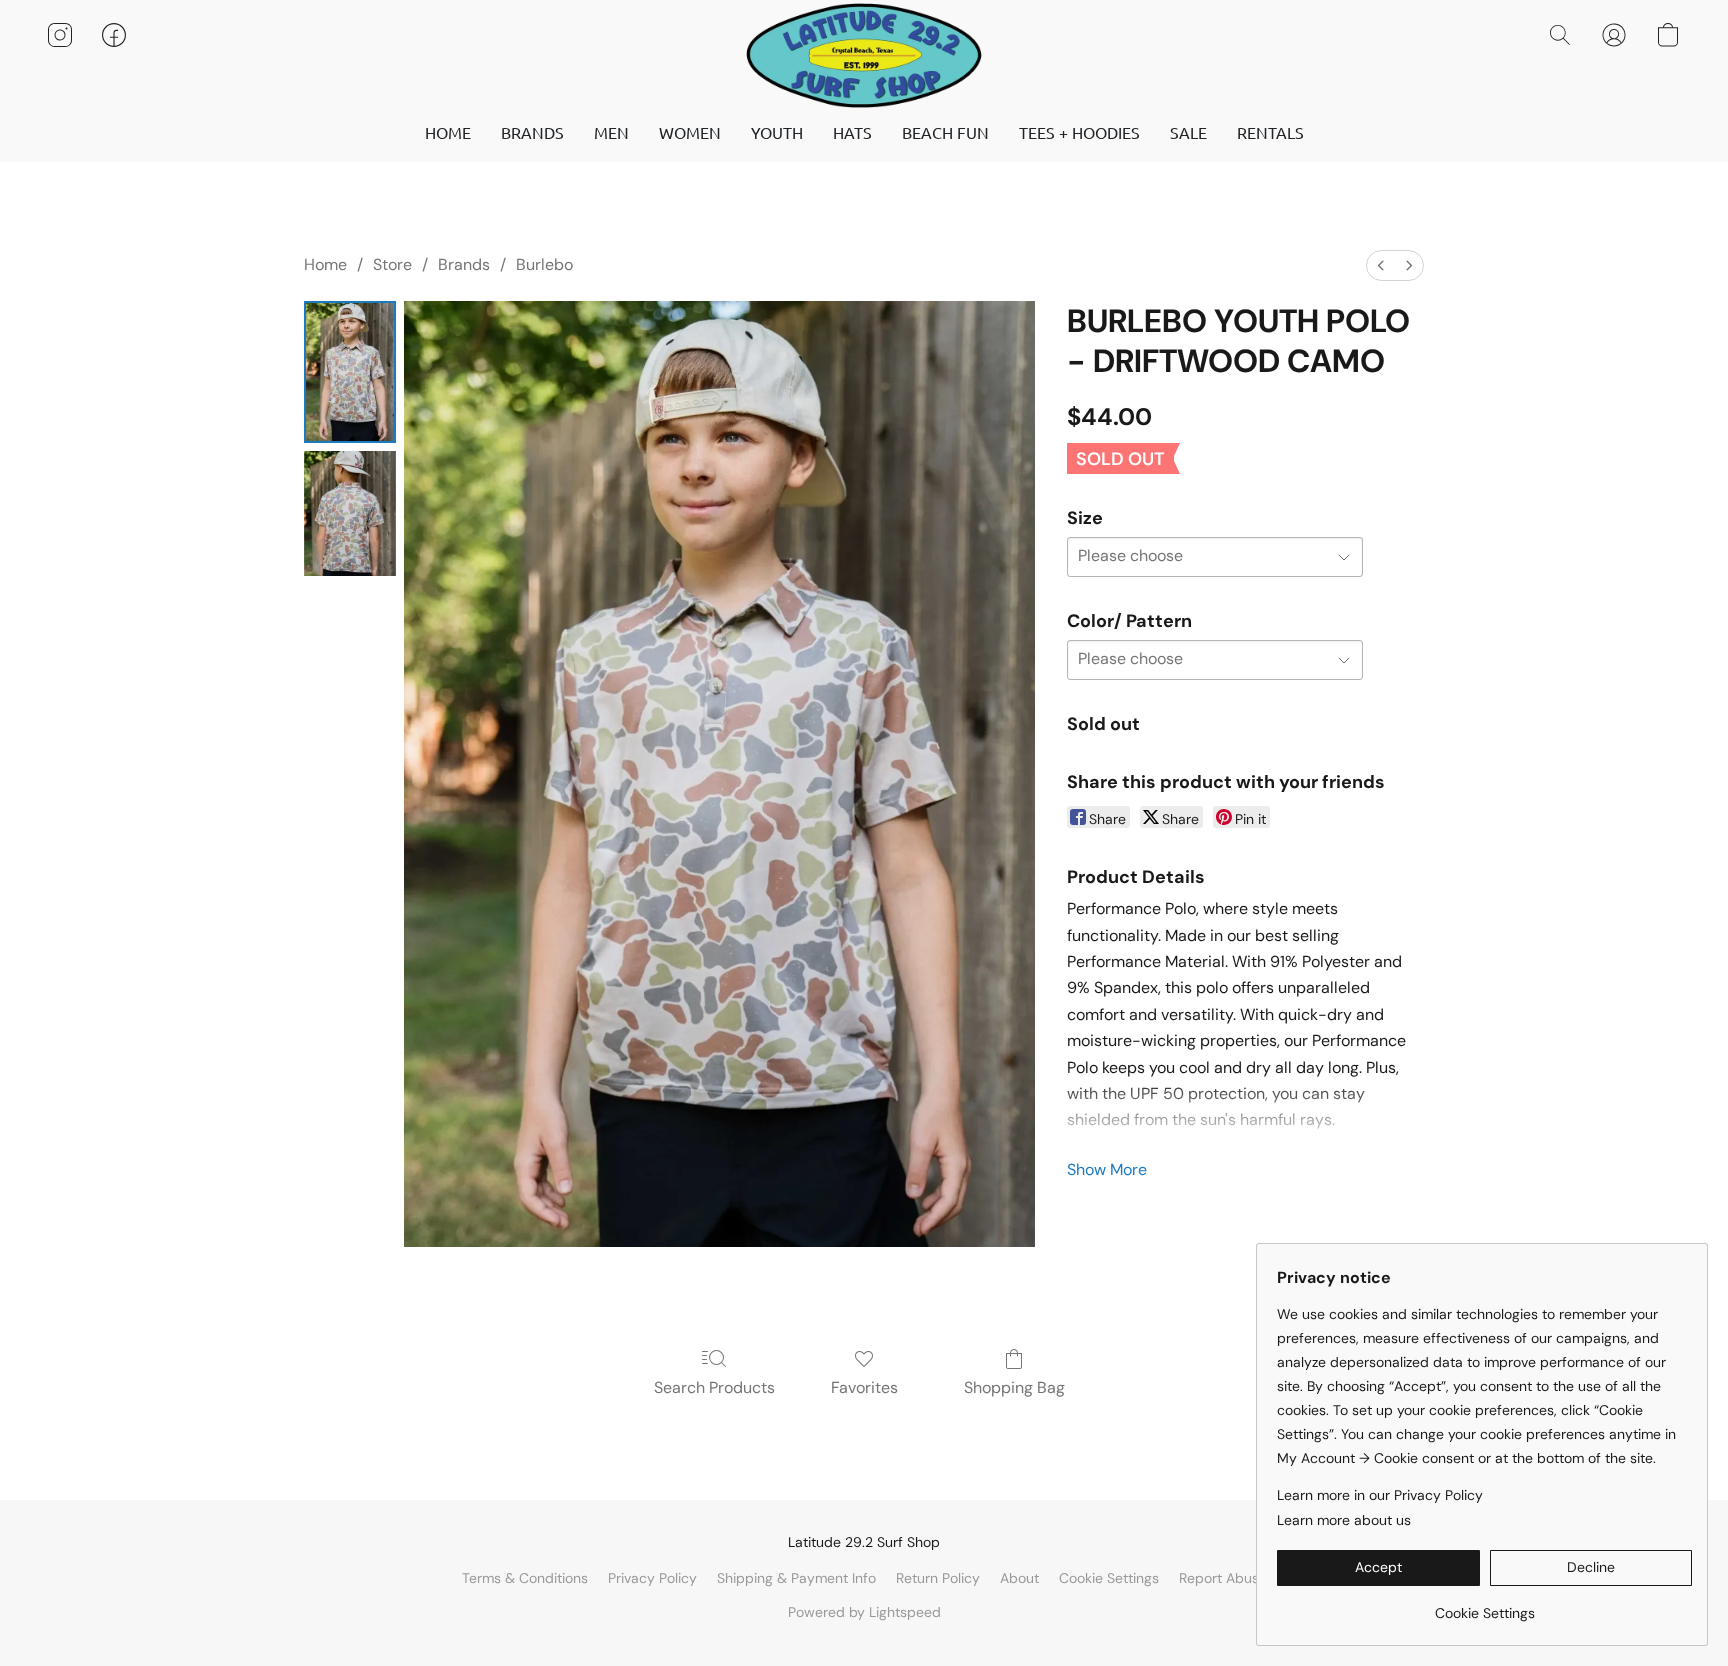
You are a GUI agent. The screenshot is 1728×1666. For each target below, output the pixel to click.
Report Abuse (1223, 1578)
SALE (1188, 132)
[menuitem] (1381, 265)
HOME (448, 132)
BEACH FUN (945, 132)
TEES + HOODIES (1079, 132)
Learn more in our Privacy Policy (1380, 1495)
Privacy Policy (652, 1578)
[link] (1484, 1605)
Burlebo (544, 264)
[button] (864, 55)
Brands (464, 264)
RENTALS (1270, 132)
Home (325, 264)
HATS (852, 132)
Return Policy (938, 1578)
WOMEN (690, 132)
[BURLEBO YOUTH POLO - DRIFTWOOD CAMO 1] (350, 513)
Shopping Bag (1014, 1387)
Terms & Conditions (525, 1578)
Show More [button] (1107, 1169)
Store (392, 264)
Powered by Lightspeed (864, 1612)
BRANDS (532, 132)
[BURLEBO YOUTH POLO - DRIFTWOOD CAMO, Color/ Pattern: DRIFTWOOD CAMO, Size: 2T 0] (350, 372)
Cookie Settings (1109, 1578)
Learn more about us (1344, 1520)
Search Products (714, 1387)
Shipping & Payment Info (796, 1578)
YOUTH (777, 132)
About (1019, 1578)
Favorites (864, 1387)
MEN (611, 132)
